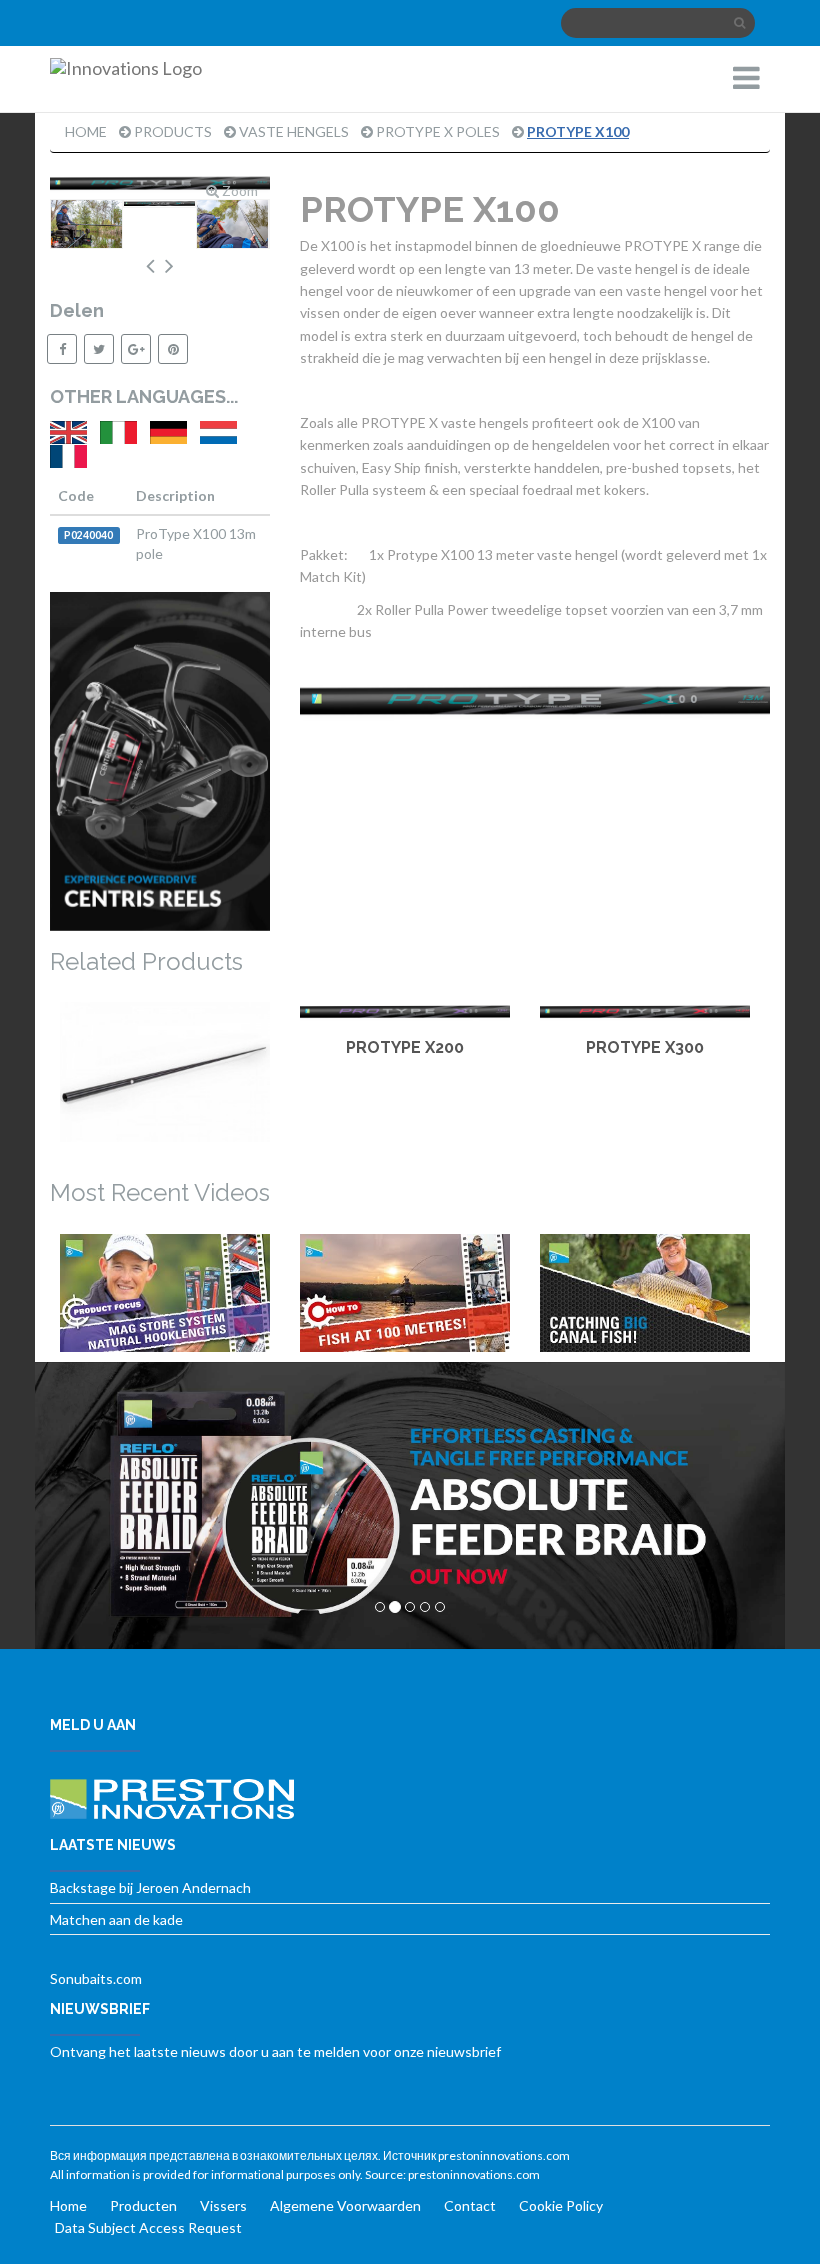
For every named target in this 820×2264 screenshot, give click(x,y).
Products (173, 131)
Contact (470, 2205)
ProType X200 (405, 1047)
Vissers (223, 2205)
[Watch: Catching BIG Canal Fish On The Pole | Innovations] (645, 1293)
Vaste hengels (294, 131)
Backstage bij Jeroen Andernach (150, 1887)
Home (86, 131)
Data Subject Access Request (148, 2227)
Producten (143, 2205)
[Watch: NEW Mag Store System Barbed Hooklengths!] (165, 1293)
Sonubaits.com (96, 1978)
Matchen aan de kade (116, 1919)
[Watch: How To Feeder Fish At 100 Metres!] (405, 1293)
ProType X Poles (438, 131)
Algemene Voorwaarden (345, 2205)
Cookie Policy (561, 2205)
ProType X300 (645, 1047)
